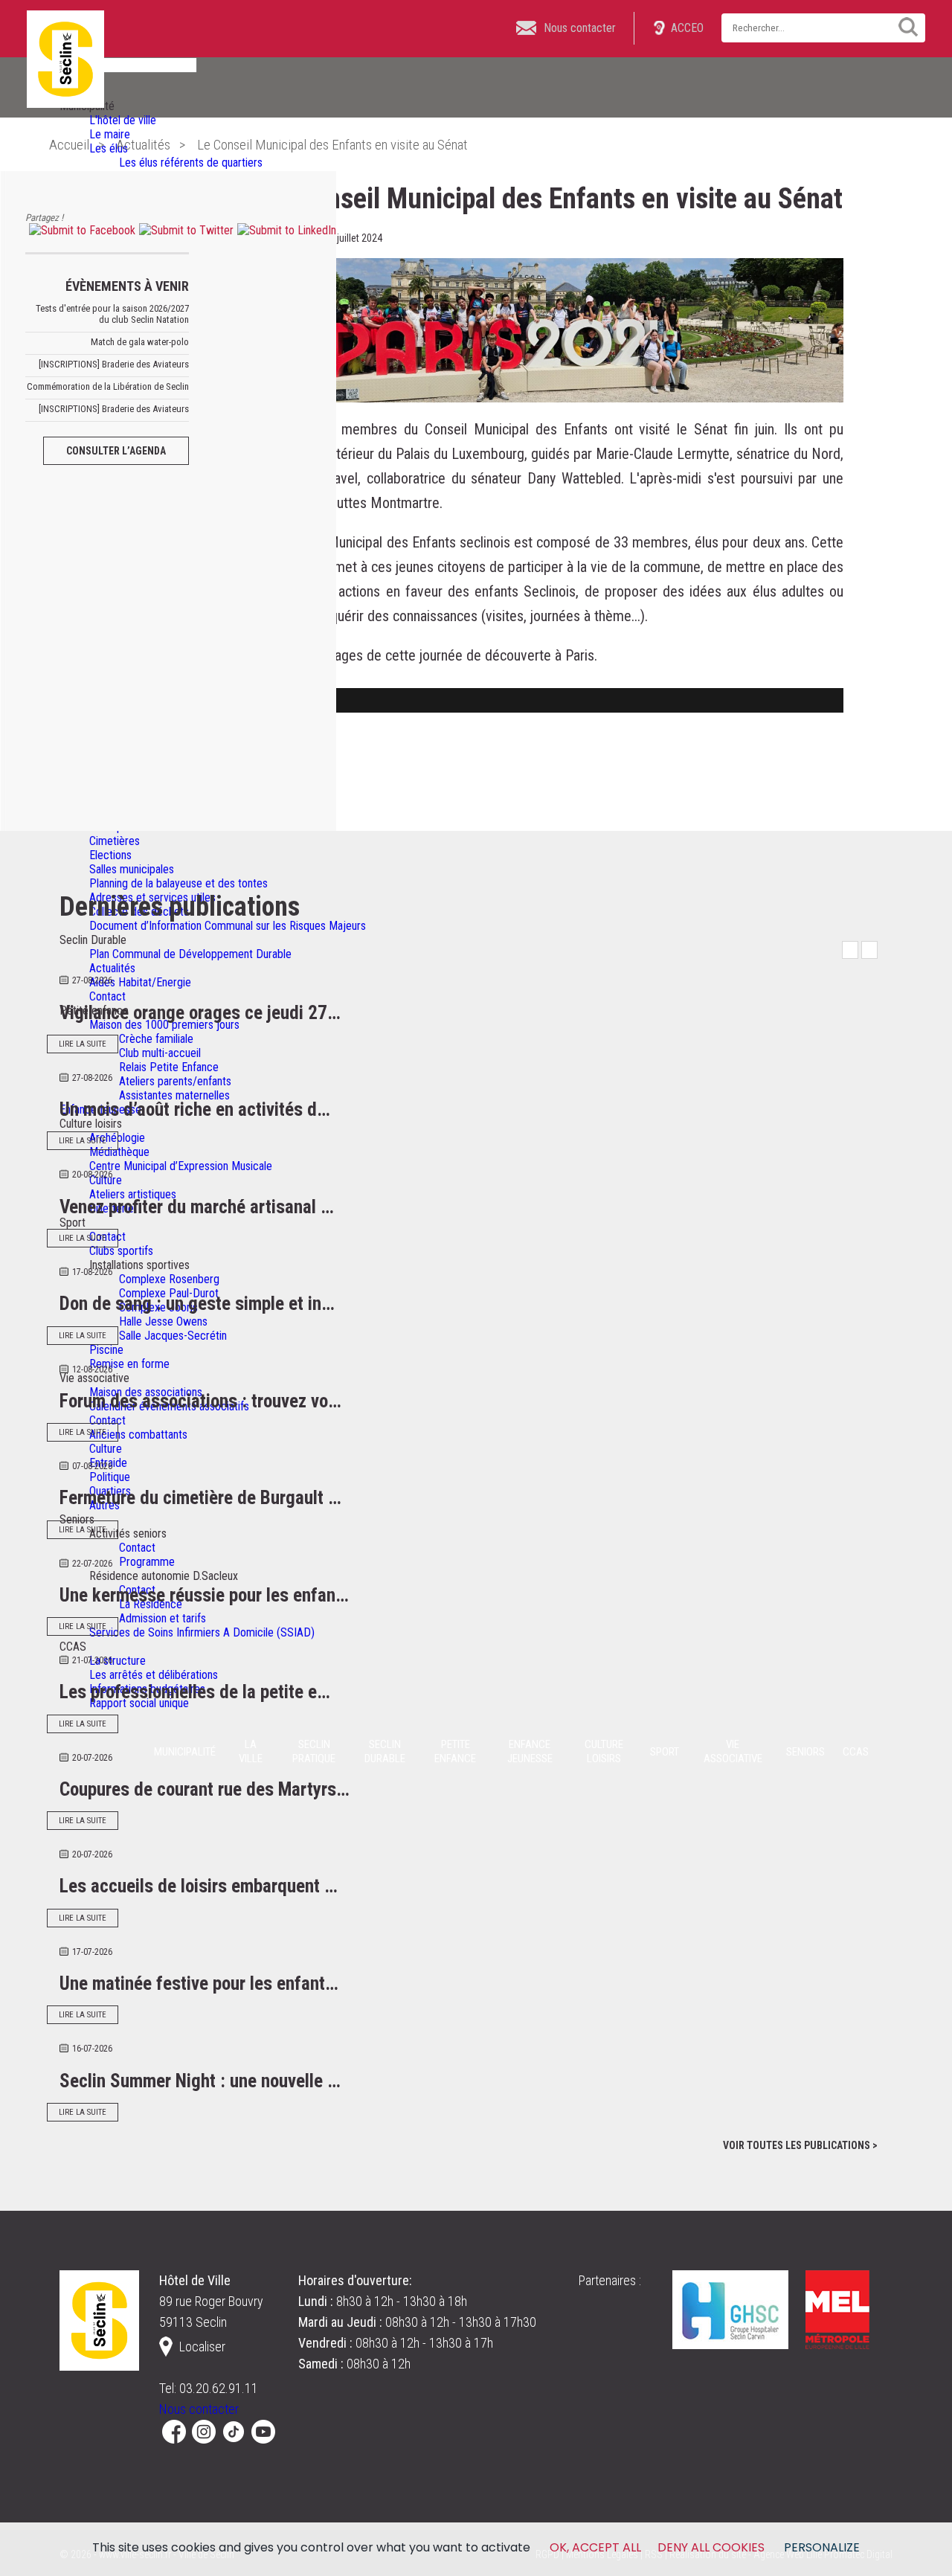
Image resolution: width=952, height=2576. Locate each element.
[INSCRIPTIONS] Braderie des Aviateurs (114, 364)
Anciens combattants (138, 1435)
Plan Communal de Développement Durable (190, 954)
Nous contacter (199, 2409)
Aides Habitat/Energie (140, 982)
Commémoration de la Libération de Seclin (108, 386)
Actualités (112, 968)
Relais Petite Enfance (169, 1067)
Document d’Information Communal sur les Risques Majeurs (228, 926)
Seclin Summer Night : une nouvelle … (200, 2081)
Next (869, 950)
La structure (118, 1661)
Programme (147, 1562)
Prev (850, 950)
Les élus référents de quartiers (191, 163)
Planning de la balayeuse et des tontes (178, 883)
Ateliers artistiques (133, 1194)
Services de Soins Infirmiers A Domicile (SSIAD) (202, 1632)
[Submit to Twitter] (184, 230)
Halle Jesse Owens (163, 1321)
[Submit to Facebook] (80, 230)
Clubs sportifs (121, 1251)
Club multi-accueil (160, 1053)
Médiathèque (119, 1152)
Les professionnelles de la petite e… (195, 1692)
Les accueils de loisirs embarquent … (199, 1886)
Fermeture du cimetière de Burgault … (200, 1498)
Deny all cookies (711, 2547)
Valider (903, 27)
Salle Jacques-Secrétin (173, 1336)
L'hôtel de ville (123, 120)
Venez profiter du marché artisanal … (197, 1207)
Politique (110, 1477)
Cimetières (115, 841)
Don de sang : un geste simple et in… (197, 1304)
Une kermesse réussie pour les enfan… (204, 1595)
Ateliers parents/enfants (175, 1081)
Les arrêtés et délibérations (154, 1675)
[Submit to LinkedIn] (285, 230)
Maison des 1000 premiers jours (164, 1025)
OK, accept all (595, 2547)
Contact (107, 996)
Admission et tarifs (163, 1618)
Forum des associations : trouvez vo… (200, 1401)
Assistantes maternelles (174, 1095)
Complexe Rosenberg (169, 1279)
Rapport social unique (139, 1703)
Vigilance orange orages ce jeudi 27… (200, 1013)
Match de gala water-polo (140, 342)
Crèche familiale (156, 1039)
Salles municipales (132, 869)
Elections (110, 855)
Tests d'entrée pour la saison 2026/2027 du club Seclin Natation (112, 314)
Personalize (822, 2547)
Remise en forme (129, 1364)
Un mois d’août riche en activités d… (195, 1109)
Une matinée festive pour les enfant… (199, 1984)
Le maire (110, 134)
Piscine (106, 1350)
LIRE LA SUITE (83, 1044)
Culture (106, 1180)
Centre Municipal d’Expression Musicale (181, 1166)
